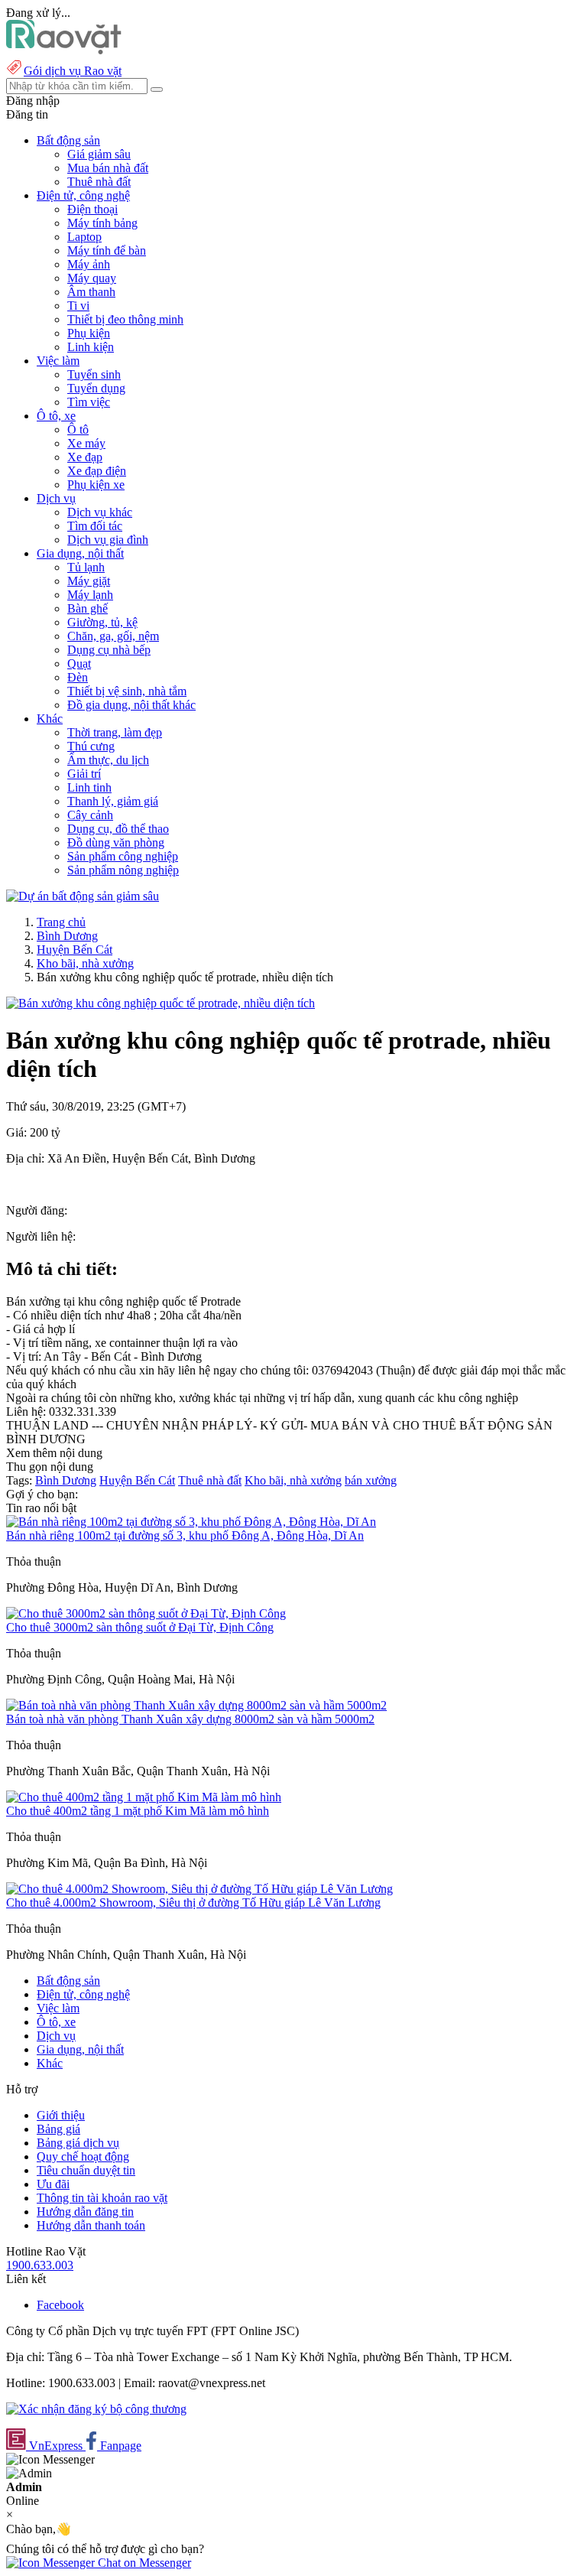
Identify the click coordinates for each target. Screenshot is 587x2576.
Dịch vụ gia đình (108, 540)
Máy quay (92, 278)
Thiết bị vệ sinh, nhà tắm (127, 691)
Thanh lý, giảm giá (113, 801)
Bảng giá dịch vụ (78, 2143)
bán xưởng (371, 1480)
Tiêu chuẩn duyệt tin (86, 2170)
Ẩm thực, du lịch (108, 760)
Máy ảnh (89, 264)
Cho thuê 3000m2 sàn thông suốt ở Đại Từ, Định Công (140, 1627)
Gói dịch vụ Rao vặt (73, 71)
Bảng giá (58, 2129)
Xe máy (86, 443)
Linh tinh (89, 787)
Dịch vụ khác (100, 512)
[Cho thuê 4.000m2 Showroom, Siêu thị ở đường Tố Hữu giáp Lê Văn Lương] (199, 1889)
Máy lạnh (90, 595)
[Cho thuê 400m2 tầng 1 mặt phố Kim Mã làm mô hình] (144, 1797)
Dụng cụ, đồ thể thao (118, 829)
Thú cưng (91, 746)
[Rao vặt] (64, 50)
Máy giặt (89, 581)
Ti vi (78, 306)
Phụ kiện (89, 333)
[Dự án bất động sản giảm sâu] (83, 896)
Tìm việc (89, 402)
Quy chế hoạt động (83, 2156)
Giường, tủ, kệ (102, 622)
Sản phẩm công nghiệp (123, 856)
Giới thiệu (61, 2115)
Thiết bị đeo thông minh (125, 319)
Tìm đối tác (95, 526)
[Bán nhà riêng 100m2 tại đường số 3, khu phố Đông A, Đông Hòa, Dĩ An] (191, 1522)
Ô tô (78, 429)
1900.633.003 (40, 2265)
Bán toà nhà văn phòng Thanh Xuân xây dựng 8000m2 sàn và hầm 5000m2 (190, 1719)
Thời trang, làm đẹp (115, 732)
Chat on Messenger (143, 2563)
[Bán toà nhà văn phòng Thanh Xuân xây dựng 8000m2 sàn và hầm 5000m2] (196, 1705)
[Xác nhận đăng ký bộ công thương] (96, 2409)
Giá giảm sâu (99, 154)
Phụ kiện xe (96, 485)
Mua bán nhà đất (108, 168)
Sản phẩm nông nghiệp (123, 870)
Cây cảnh (90, 815)
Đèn (78, 677)
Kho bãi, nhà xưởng (85, 963)
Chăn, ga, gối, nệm (113, 636)
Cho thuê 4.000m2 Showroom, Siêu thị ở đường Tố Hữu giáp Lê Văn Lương (193, 1903)
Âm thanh (91, 292)
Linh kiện (91, 347)
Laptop (84, 237)
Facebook (60, 2305)
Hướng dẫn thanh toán (91, 2225)
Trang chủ (61, 922)
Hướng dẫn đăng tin (85, 2212)
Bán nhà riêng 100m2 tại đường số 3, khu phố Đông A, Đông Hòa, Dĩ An (185, 1535)
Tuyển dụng (96, 388)
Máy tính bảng (102, 223)
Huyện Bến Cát (75, 950)
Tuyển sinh (94, 374)
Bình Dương (67, 936)
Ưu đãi (53, 2184)
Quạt (79, 664)
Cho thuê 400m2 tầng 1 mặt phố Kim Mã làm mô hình (138, 1811)
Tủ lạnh (86, 567)
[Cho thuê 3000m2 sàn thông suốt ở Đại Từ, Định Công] (146, 1613)
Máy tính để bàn (107, 250)
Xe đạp (85, 457)
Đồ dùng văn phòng (116, 842)
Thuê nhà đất (99, 182)
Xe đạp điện (97, 471)
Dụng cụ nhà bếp (109, 650)
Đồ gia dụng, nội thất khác (131, 705)
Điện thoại (92, 209)
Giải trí (84, 774)
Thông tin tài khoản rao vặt (102, 2198)
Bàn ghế (88, 608)
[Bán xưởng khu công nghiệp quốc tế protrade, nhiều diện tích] (161, 1003)
